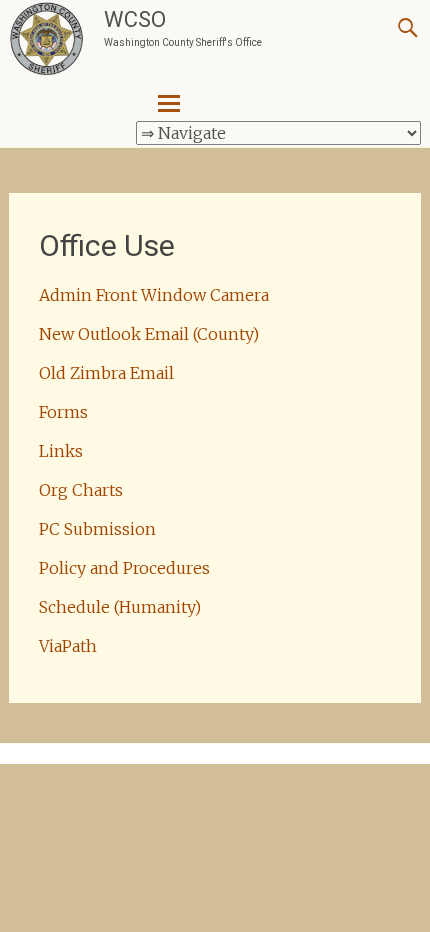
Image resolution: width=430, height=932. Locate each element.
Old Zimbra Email (106, 373)
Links (61, 451)
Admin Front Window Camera (154, 295)
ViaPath (68, 646)
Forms (63, 412)
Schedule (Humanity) (120, 607)
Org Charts (81, 490)
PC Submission (97, 529)
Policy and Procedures (124, 568)
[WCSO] (46, 39)
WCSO (135, 19)
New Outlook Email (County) (149, 334)
